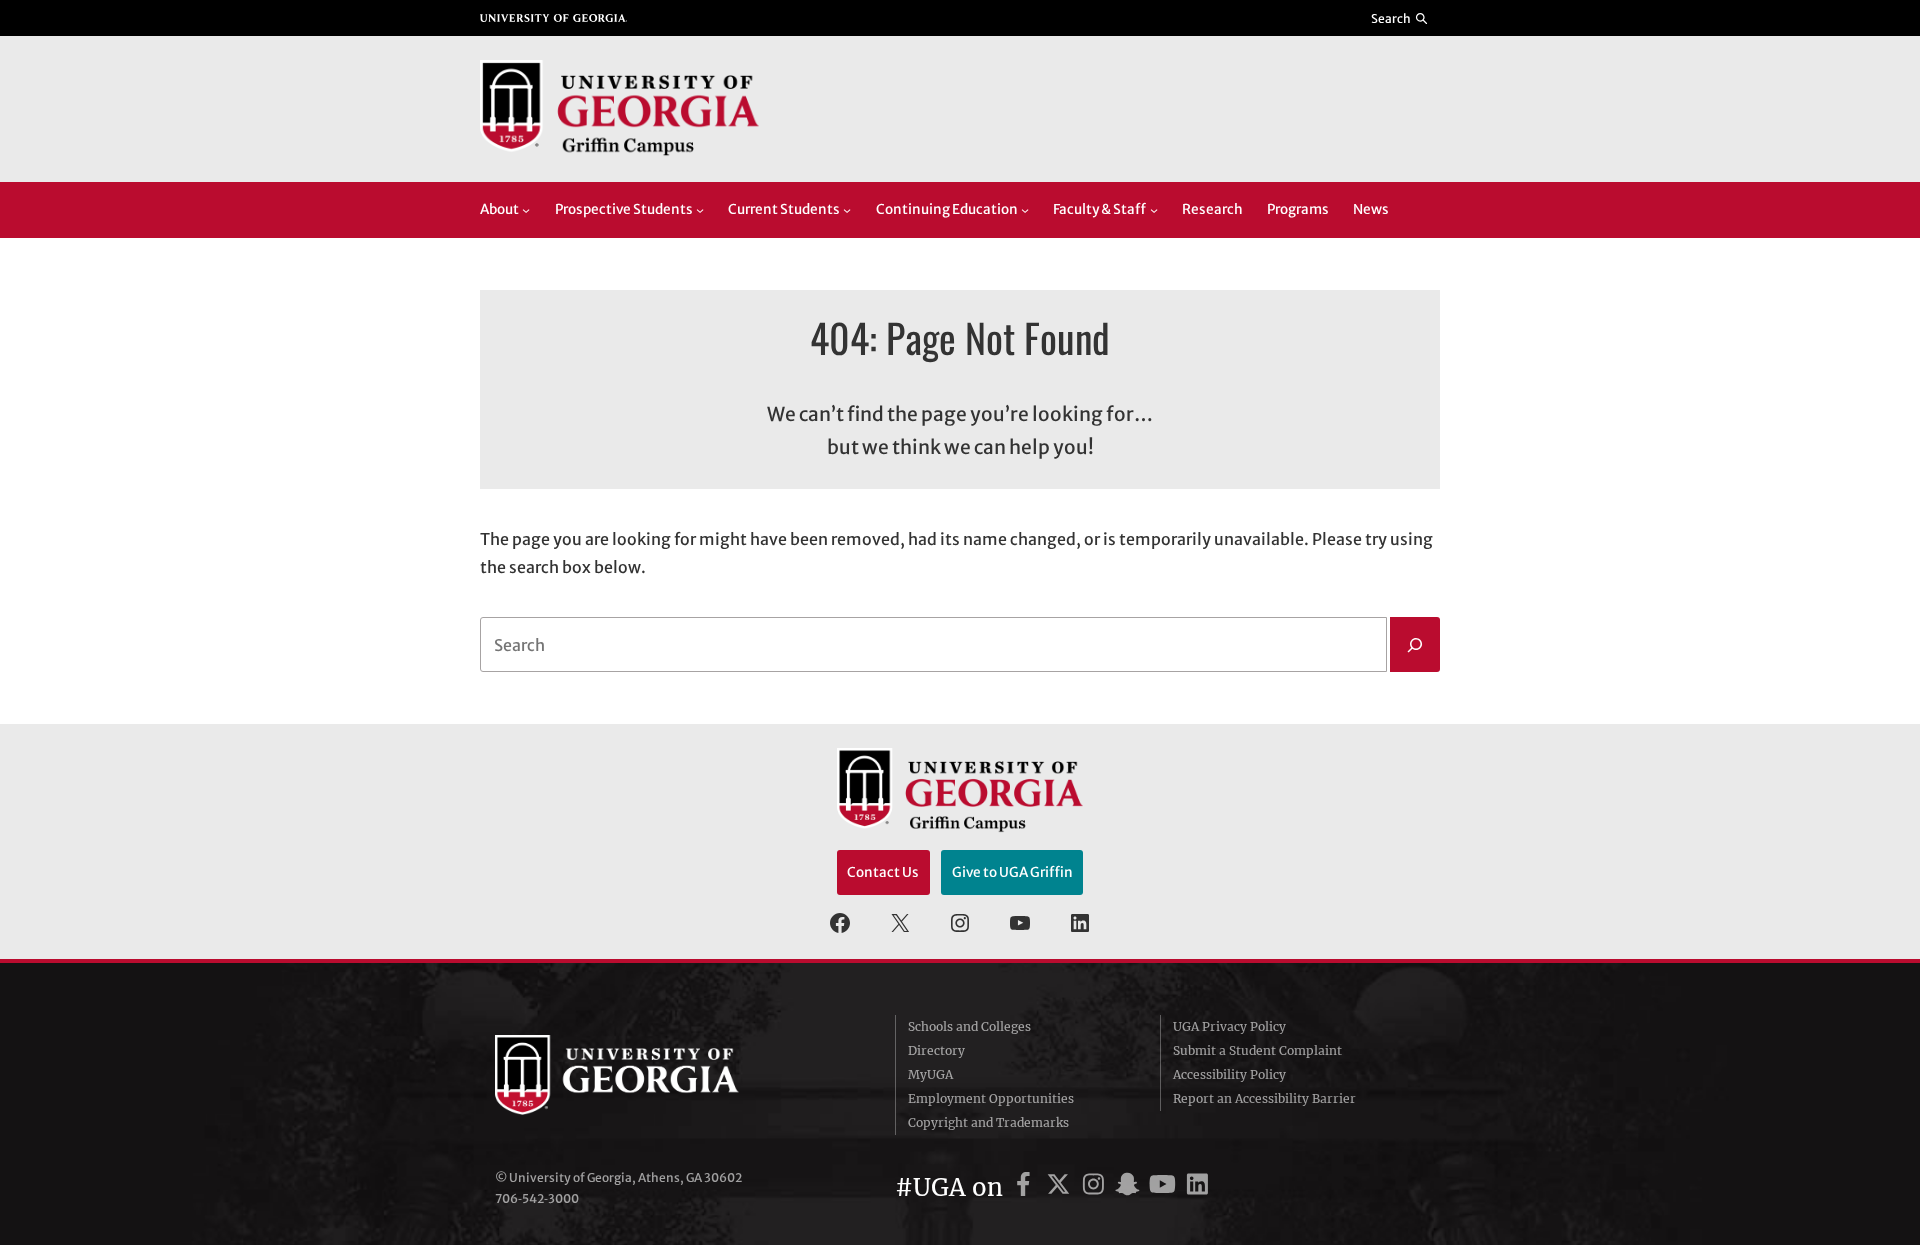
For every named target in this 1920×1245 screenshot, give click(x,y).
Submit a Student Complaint (1257, 1050)
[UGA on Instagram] (1096, 1187)
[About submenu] (526, 210)
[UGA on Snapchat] (1130, 1187)
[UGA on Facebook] (1026, 1187)
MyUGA (930, 1074)
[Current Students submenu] (847, 210)
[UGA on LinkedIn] (1197, 1187)
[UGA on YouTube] (1165, 1187)
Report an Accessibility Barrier (1264, 1098)
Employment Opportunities (991, 1098)
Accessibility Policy (1229, 1074)
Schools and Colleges (969, 1026)
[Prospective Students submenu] (700, 210)
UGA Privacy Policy (1229, 1026)
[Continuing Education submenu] (1025, 210)
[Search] (1415, 645)
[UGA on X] (1061, 1187)
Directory (936, 1050)
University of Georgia (645, 1075)
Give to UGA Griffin (1012, 872)
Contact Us (883, 872)
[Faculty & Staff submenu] (1154, 210)
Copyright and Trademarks (988, 1122)
